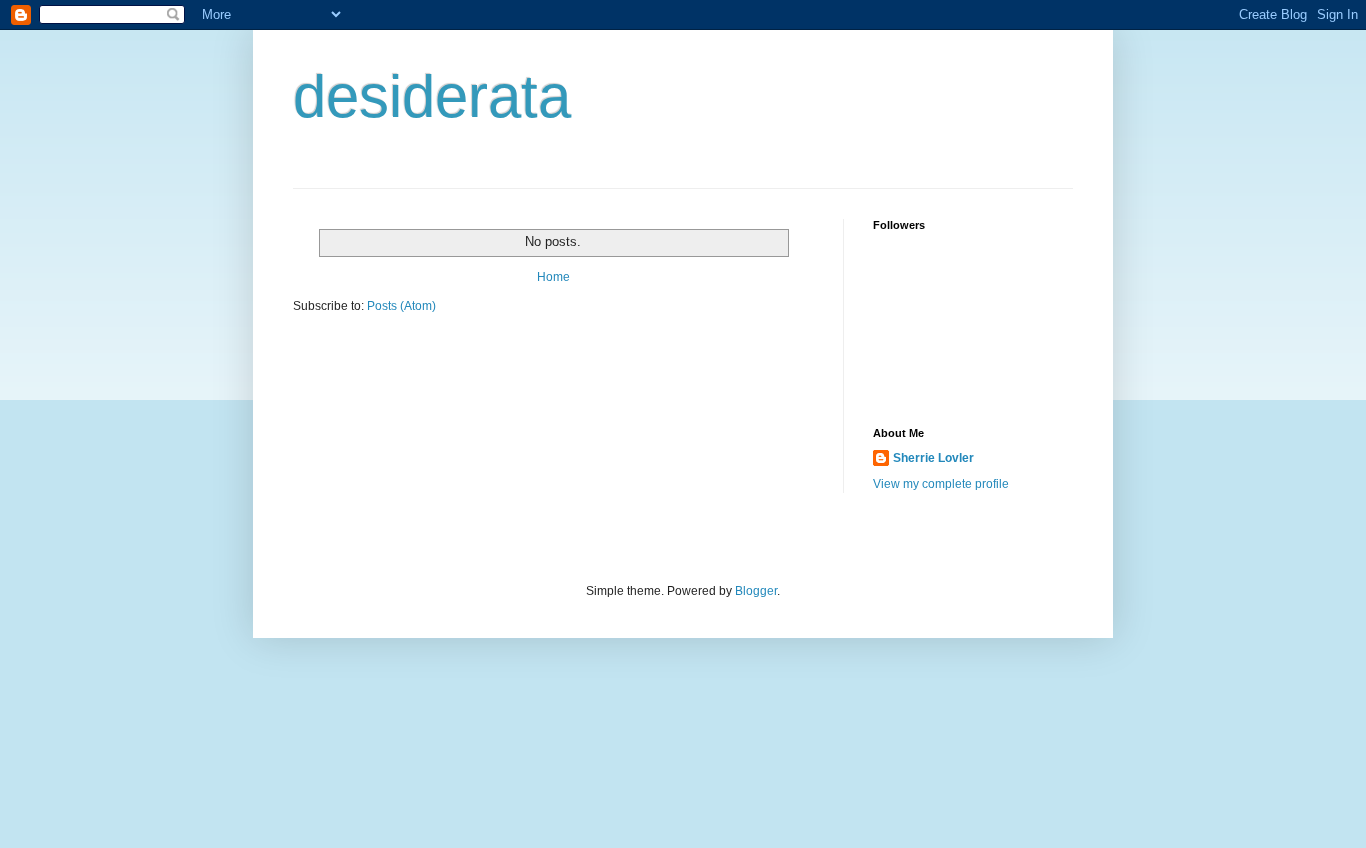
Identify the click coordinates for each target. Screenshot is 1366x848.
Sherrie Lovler (933, 458)
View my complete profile (941, 484)
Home (553, 277)
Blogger (756, 591)
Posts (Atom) (401, 306)
